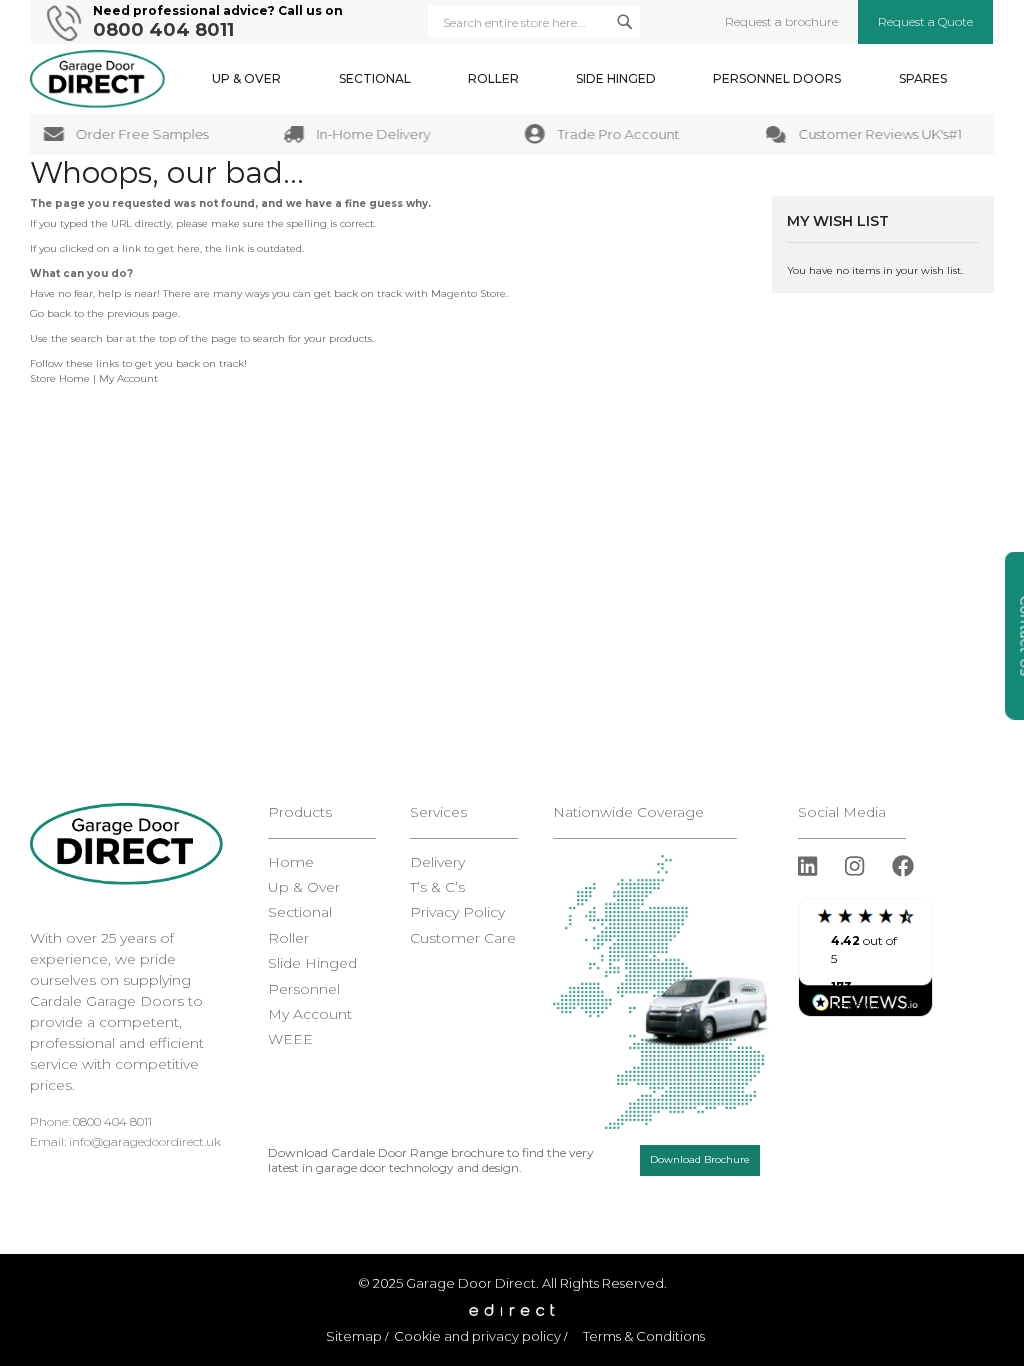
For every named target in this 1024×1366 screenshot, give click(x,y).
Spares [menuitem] (923, 78)
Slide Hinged (312, 963)
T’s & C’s (437, 887)
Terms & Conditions (644, 1336)
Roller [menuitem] (493, 78)
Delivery (437, 862)
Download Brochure (700, 1159)
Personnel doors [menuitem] (777, 78)
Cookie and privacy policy (477, 1336)
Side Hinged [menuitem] (616, 78)
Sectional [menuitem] (375, 78)
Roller (288, 938)
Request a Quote (925, 22)
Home (291, 862)
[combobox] (534, 22)
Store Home (60, 378)
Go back (50, 313)
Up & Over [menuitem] (246, 78)
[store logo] (97, 79)
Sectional (300, 912)
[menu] (579, 79)
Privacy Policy (457, 912)
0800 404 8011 (163, 30)
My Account (128, 378)
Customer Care (463, 938)
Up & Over (304, 887)
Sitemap (354, 1336)
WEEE (290, 1039)
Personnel (304, 989)
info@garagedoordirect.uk (145, 1141)
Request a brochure (781, 22)
